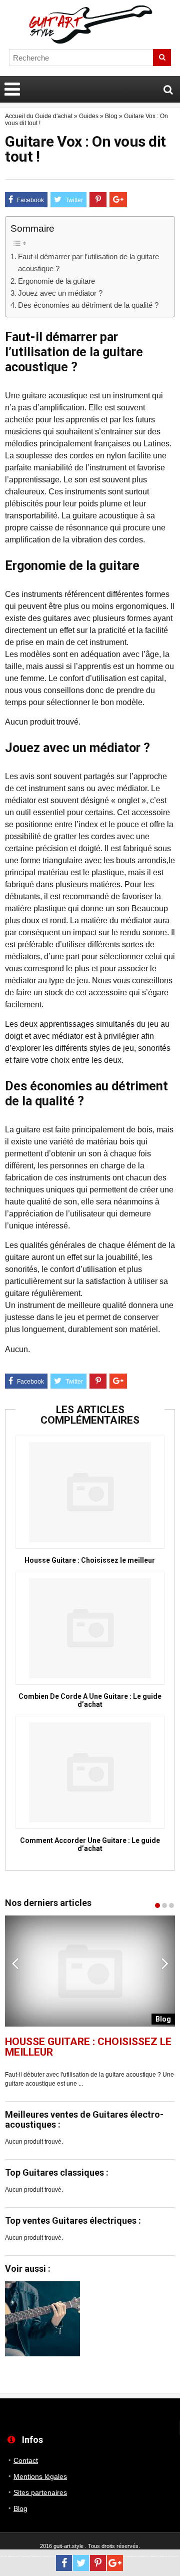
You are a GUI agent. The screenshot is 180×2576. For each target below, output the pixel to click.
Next (165, 1963)
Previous (15, 1963)
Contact (26, 2460)
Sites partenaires (40, 2492)
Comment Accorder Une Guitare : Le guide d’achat (90, 1844)
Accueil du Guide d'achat (39, 116)
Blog (111, 116)
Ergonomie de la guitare (56, 281)
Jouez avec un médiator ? (60, 293)
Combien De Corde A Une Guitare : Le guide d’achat (90, 1700)
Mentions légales (40, 2476)
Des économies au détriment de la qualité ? (88, 305)
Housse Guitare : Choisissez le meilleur (90, 1560)
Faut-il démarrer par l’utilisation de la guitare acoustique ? (88, 262)
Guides (89, 116)
